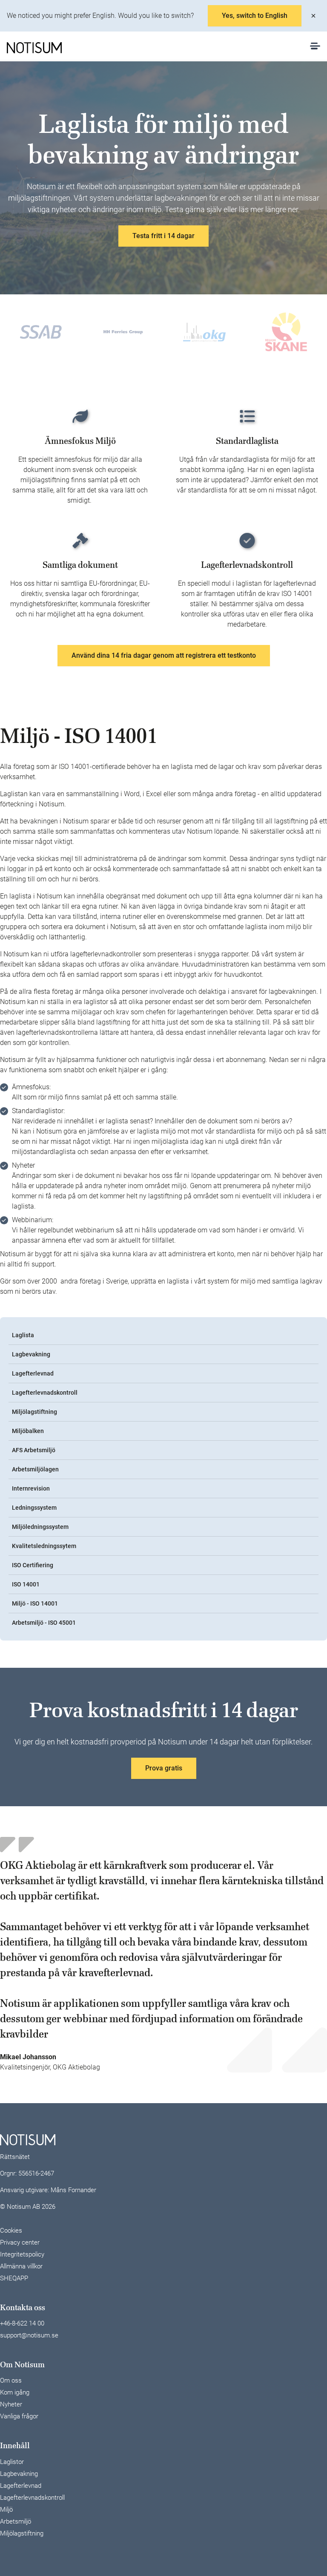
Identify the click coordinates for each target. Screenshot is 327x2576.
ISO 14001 (26, 1584)
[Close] (313, 16)
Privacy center (20, 2242)
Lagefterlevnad (33, 1373)
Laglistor (12, 2462)
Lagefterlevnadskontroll (45, 1393)
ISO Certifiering (33, 1565)
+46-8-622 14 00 (22, 2323)
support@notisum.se (29, 2335)
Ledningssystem (34, 1508)
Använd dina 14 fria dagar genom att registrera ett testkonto (164, 655)
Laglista (23, 1335)
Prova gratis (164, 1768)
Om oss (11, 2380)
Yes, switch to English (255, 16)
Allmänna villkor (21, 2266)
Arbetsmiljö (16, 2521)
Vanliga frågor (19, 2416)
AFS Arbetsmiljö (34, 1450)
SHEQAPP (14, 2278)
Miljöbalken (28, 1431)
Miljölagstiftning (34, 1412)
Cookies (11, 2231)
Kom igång (15, 2392)
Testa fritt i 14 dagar (163, 236)
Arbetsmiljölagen (35, 1469)
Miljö (6, 2510)
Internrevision (31, 1488)
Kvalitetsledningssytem (44, 1546)
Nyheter (11, 2404)
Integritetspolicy (22, 2254)
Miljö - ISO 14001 (35, 1603)
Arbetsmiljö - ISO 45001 (44, 1623)
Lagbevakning (31, 1354)
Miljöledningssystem (40, 1527)
